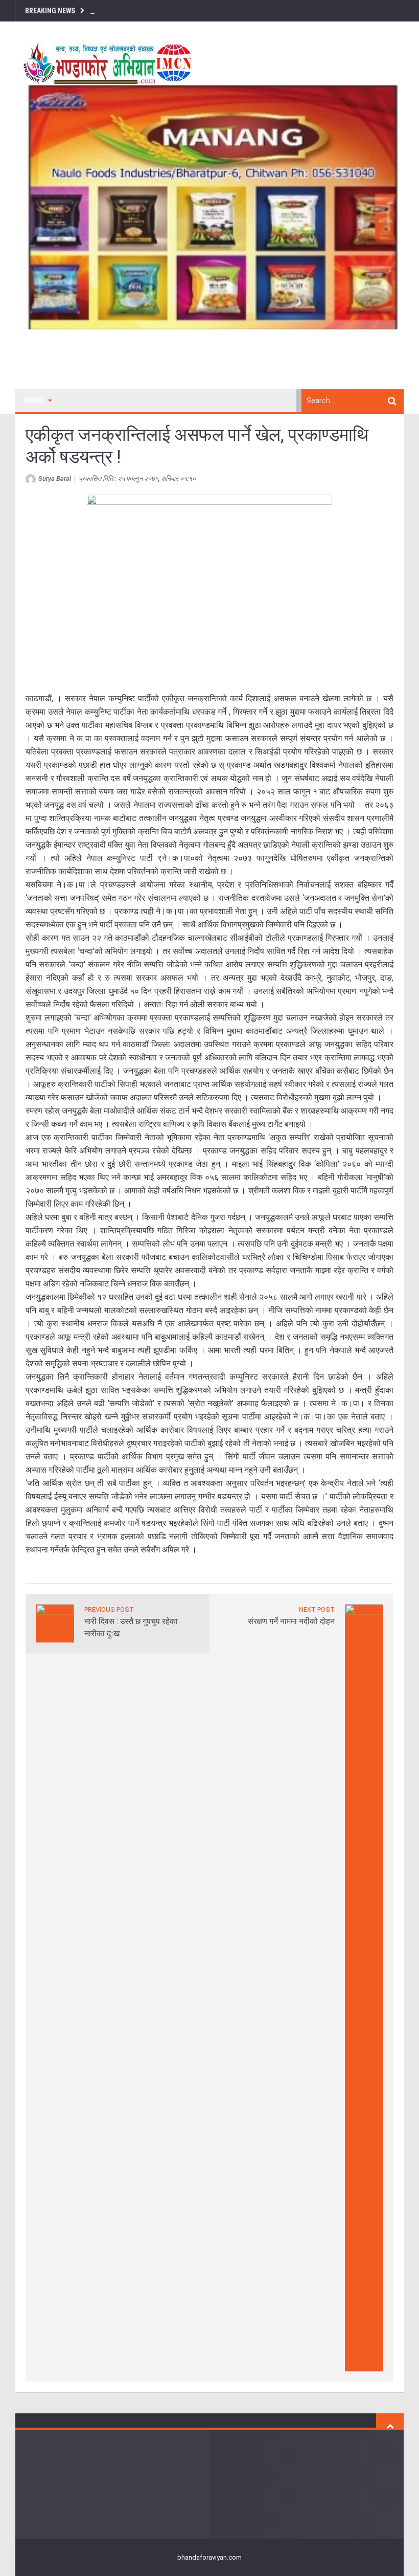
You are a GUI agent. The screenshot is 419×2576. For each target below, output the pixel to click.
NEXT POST (317, 1609)
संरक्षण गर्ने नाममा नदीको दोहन (291, 1621)
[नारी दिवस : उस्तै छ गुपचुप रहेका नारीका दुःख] (55, 1623)
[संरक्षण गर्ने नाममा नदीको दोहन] (364, 1987)
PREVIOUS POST (109, 1609)
